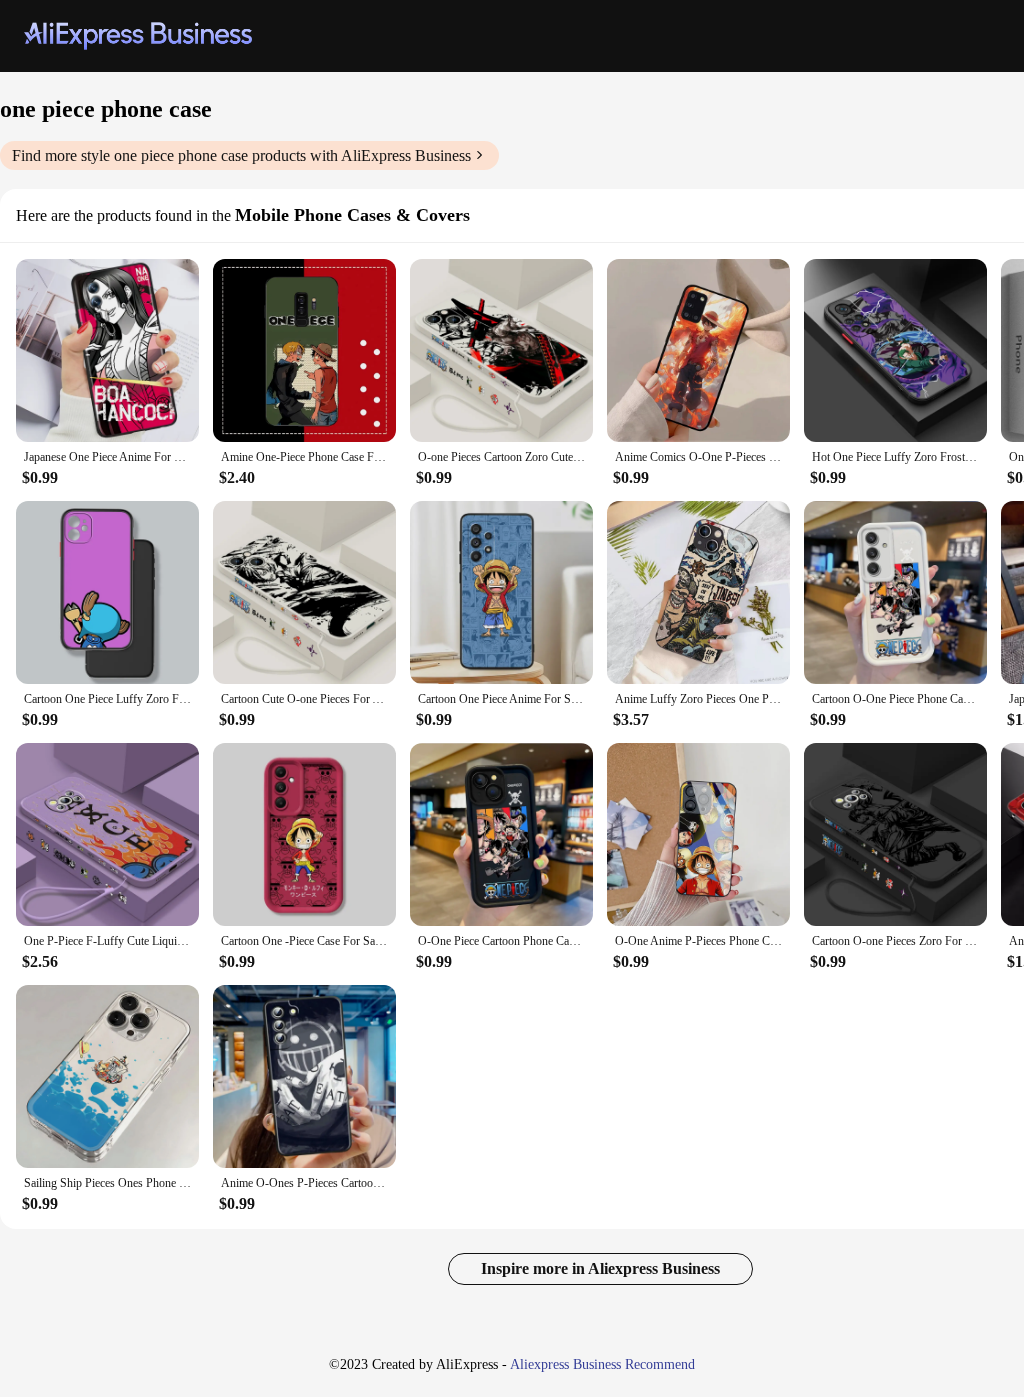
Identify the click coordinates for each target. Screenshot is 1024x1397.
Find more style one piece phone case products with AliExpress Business (241, 155)
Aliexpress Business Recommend (602, 1364)
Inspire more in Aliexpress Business (600, 1268)
